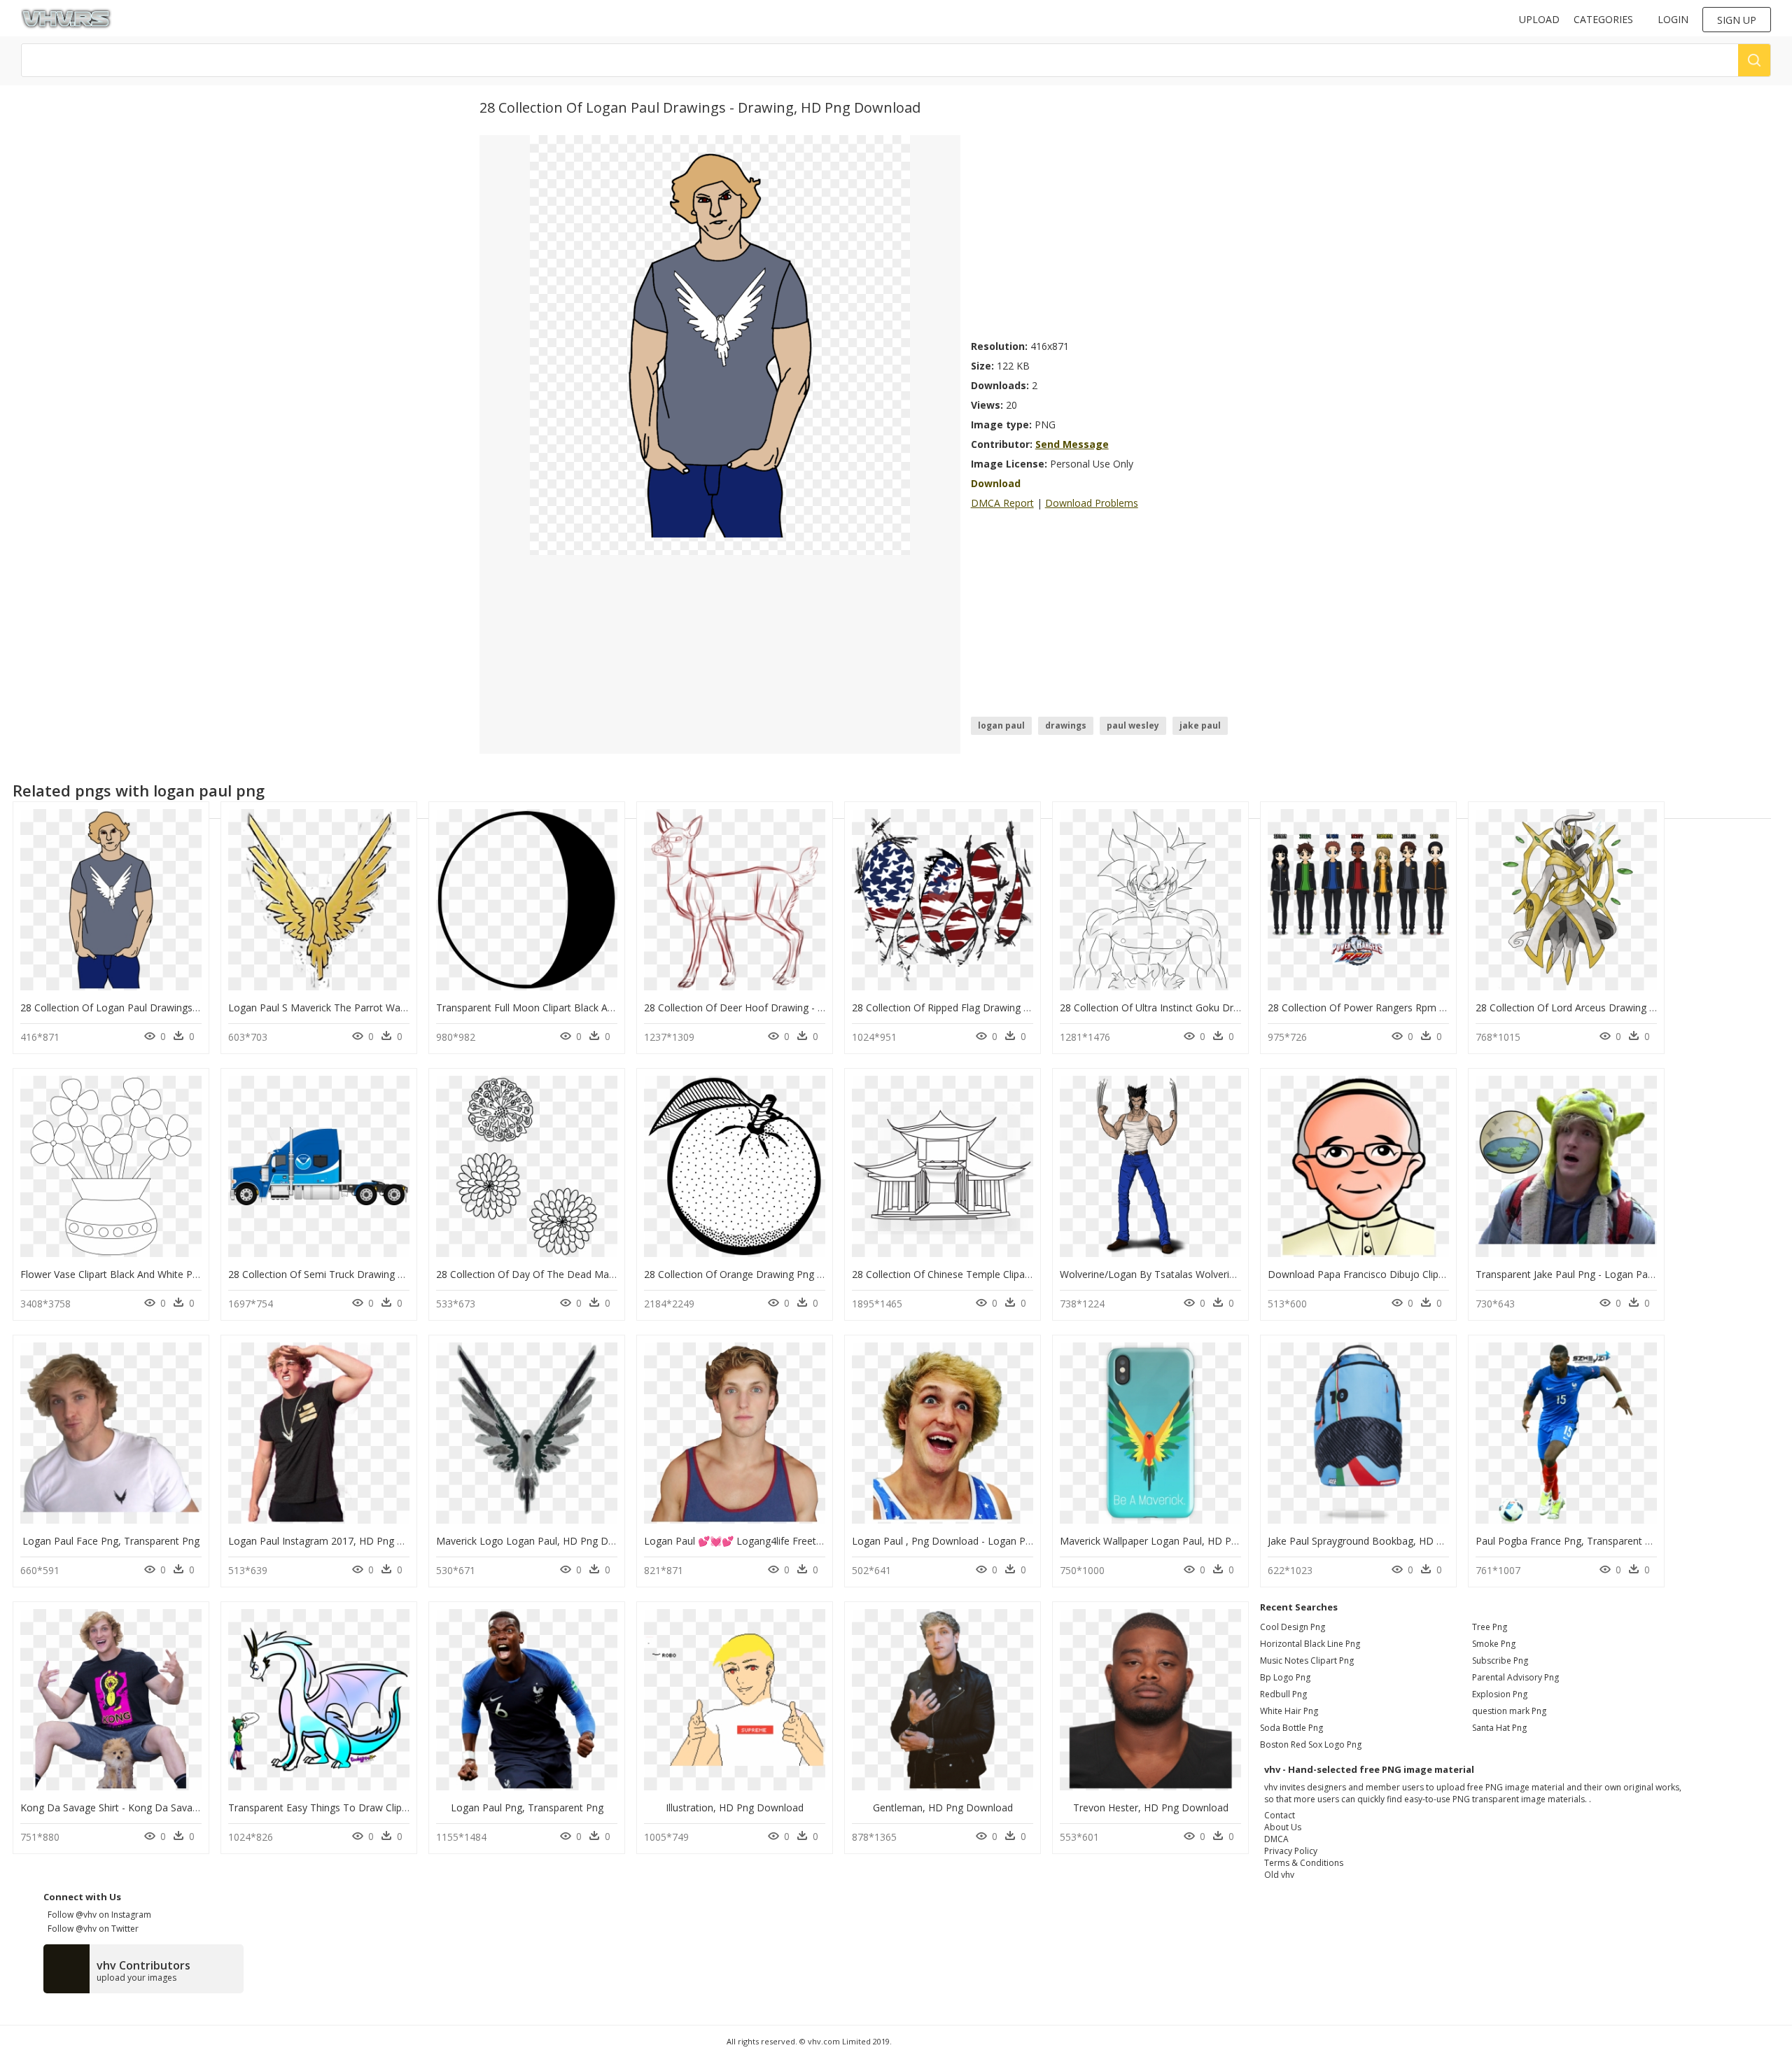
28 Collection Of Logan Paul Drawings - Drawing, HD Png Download (175, 1008)
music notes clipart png (1307, 1661)
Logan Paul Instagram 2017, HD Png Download (336, 1541)
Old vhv (1279, 1875)
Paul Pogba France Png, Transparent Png (1569, 1541)
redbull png (1283, 1694)
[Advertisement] (1142, 233)
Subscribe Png (1500, 1661)
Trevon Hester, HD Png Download (1151, 1807)
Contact (1280, 1815)
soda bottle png (1291, 1728)
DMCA (1276, 1839)
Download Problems (1092, 503)
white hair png (1289, 1711)
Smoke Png (1494, 1644)
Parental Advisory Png (1515, 1677)
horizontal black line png (1310, 1644)
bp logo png (1285, 1677)
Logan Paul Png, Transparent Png (527, 1807)
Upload (1539, 19)
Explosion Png (1500, 1694)
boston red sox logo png (1311, 1744)
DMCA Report (1002, 503)
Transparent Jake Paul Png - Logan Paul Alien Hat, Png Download (1624, 1274)
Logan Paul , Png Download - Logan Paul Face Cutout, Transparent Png (1015, 1541)
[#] (720, 344)
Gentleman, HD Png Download (943, 1807)
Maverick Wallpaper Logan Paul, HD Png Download (1176, 1541)
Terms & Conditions (1304, 1863)
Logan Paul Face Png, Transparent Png (111, 1541)
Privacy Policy (1291, 1851)
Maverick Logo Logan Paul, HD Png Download (542, 1541)
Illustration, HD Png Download (735, 1807)
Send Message (1072, 444)
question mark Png (1509, 1711)
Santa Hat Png (1499, 1728)
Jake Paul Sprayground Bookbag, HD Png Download (1386, 1541)
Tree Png (1490, 1627)
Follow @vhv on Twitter (91, 1929)
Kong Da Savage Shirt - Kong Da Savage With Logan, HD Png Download (184, 1807)
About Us (1283, 1827)
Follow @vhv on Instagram (97, 1915)
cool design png (1293, 1627)
